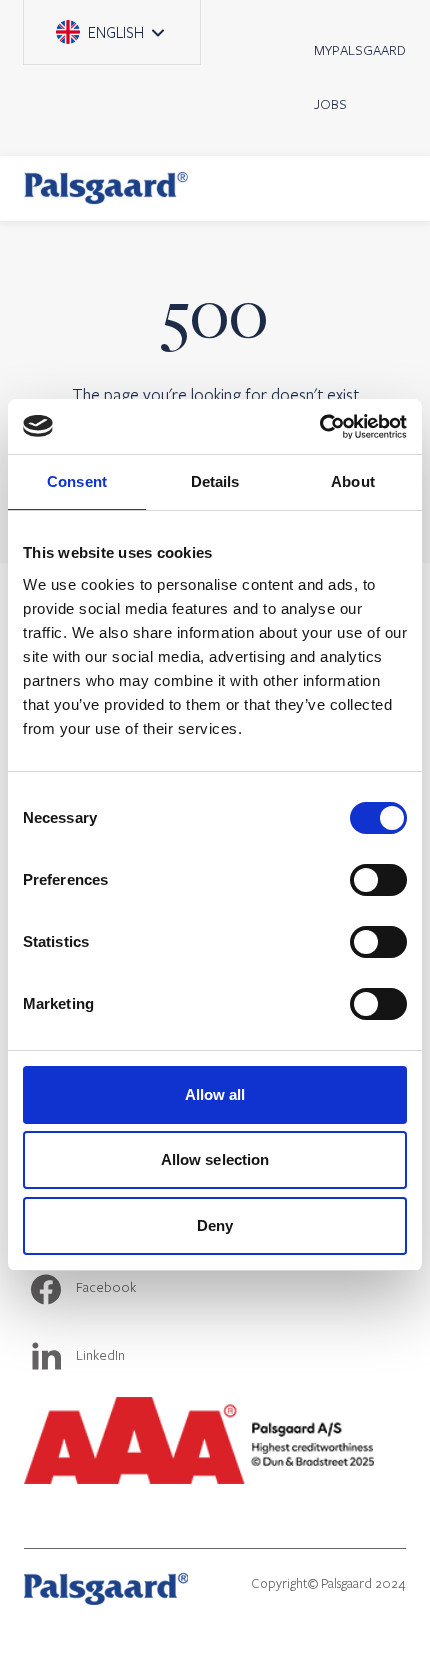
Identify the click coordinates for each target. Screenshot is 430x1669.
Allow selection (215, 1159)
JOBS (330, 104)
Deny (215, 1225)
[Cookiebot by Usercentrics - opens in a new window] (319, 427)
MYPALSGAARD (360, 50)
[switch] (378, 880)
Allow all (215, 1094)
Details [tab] (215, 481)
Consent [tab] (77, 481)
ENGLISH (122, 21)
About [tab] (353, 481)
